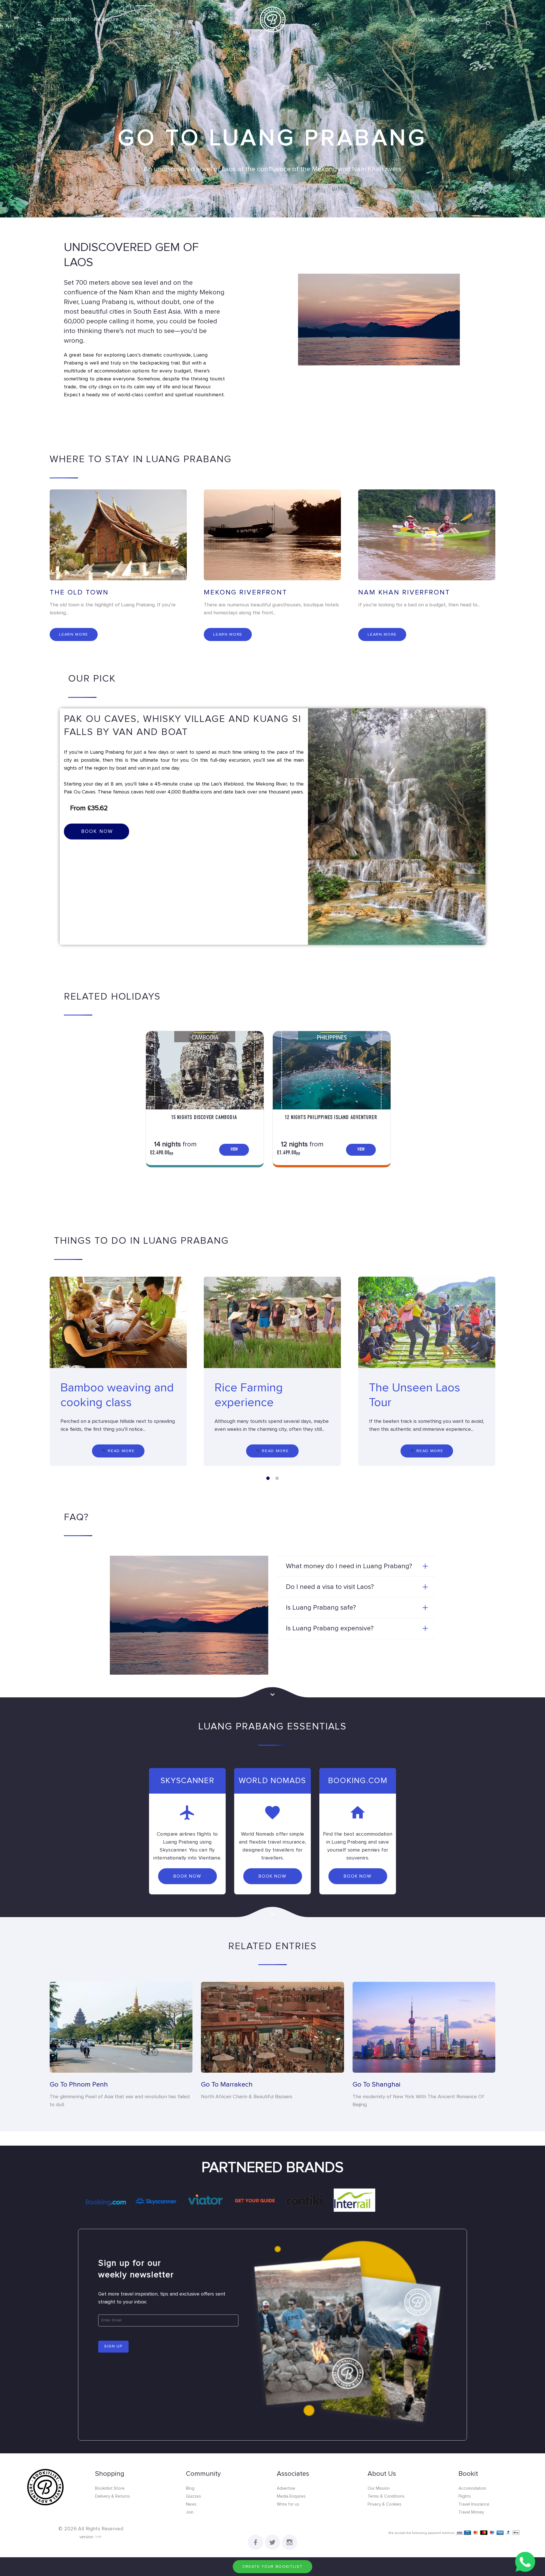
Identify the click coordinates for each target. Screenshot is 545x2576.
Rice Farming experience (249, 1395)
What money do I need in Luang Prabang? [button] (349, 1566)
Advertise (286, 2488)
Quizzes (193, 2496)
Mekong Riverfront (246, 592)
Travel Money (471, 2512)
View (234, 1150)
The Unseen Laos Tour (415, 1395)
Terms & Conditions (386, 2496)
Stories (144, 19)
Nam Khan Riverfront (404, 592)
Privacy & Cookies (384, 2504)
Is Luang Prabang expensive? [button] (330, 1628)
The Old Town (79, 592)
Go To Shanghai (377, 2085)
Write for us (288, 2504)
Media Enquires (291, 2496)
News (191, 2504)
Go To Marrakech (227, 2085)
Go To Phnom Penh (79, 2085)
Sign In (460, 19)
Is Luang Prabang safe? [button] (321, 1608)
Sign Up (426, 19)
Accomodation (472, 2488)
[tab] (356, 1566)
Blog (190, 2488)
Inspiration (65, 19)
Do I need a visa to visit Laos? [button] (330, 1587)
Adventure (106, 19)
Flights (465, 2496)
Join (190, 2512)
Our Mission (379, 2488)
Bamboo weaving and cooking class (117, 1395)
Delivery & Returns (113, 2496)
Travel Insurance (474, 2504)
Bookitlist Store (110, 2488)
